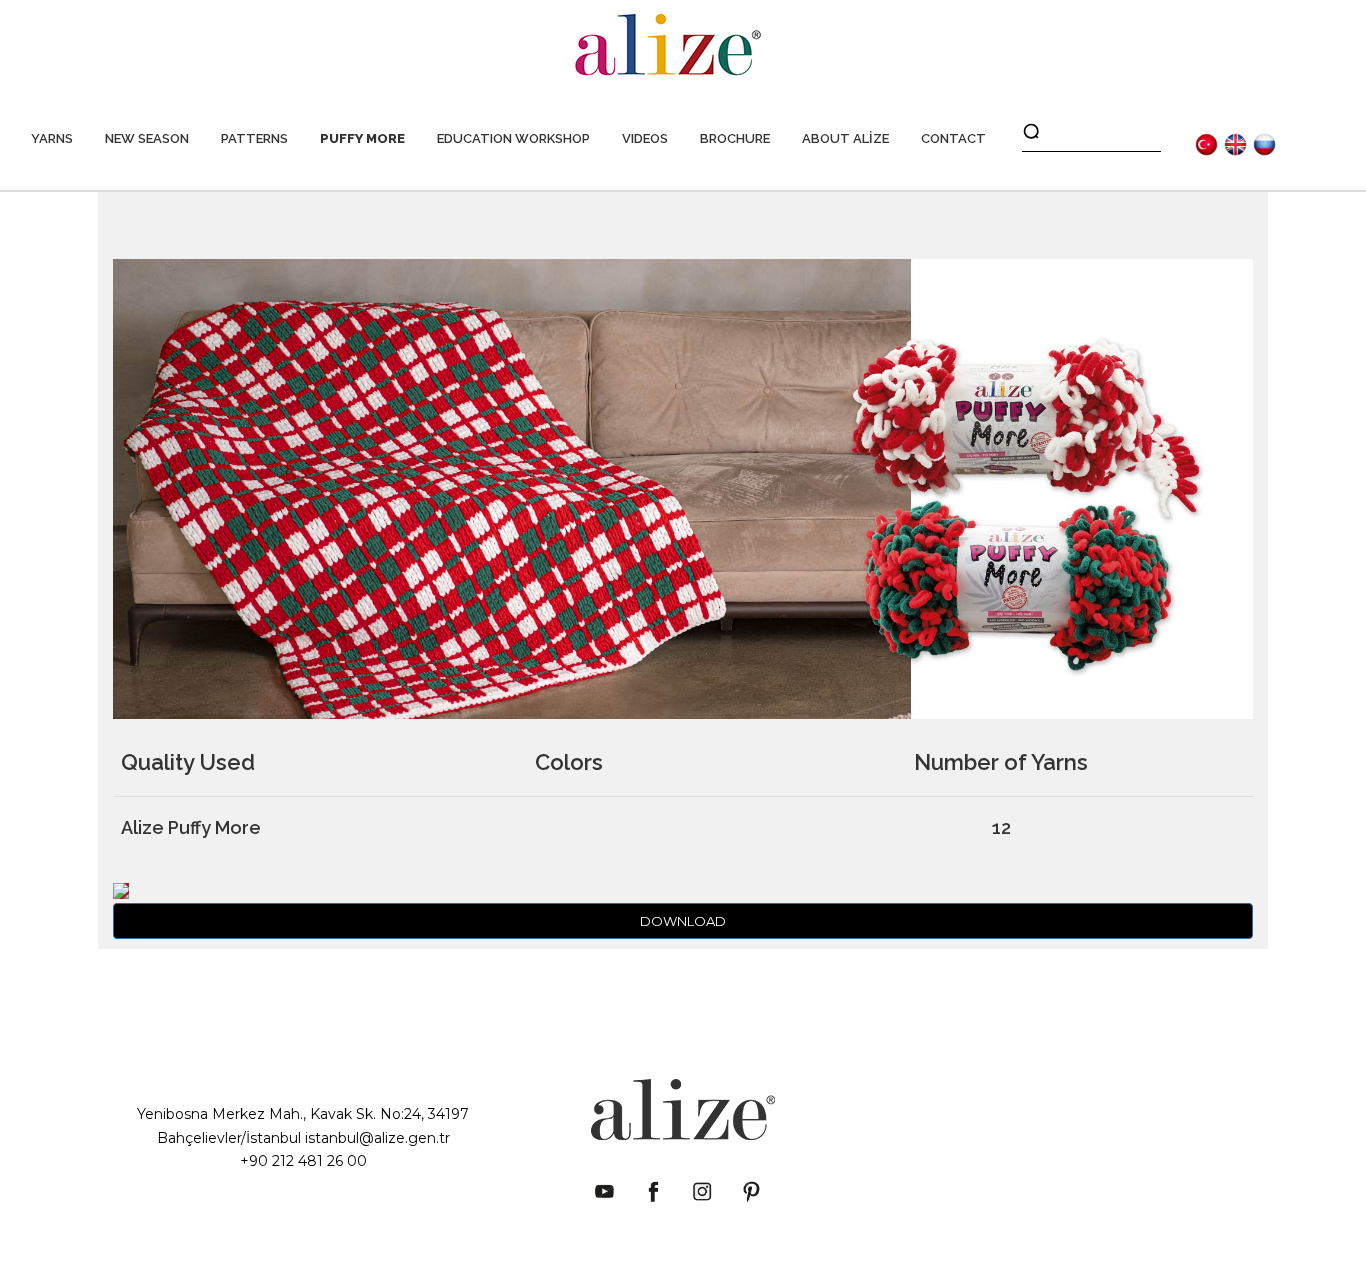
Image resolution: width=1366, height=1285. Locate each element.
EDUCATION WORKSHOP (513, 138)
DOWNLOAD (683, 921)
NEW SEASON (147, 138)
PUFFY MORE (362, 138)
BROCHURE (735, 138)
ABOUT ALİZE (845, 138)
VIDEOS (645, 138)
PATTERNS (254, 138)
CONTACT (953, 138)
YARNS (52, 138)
